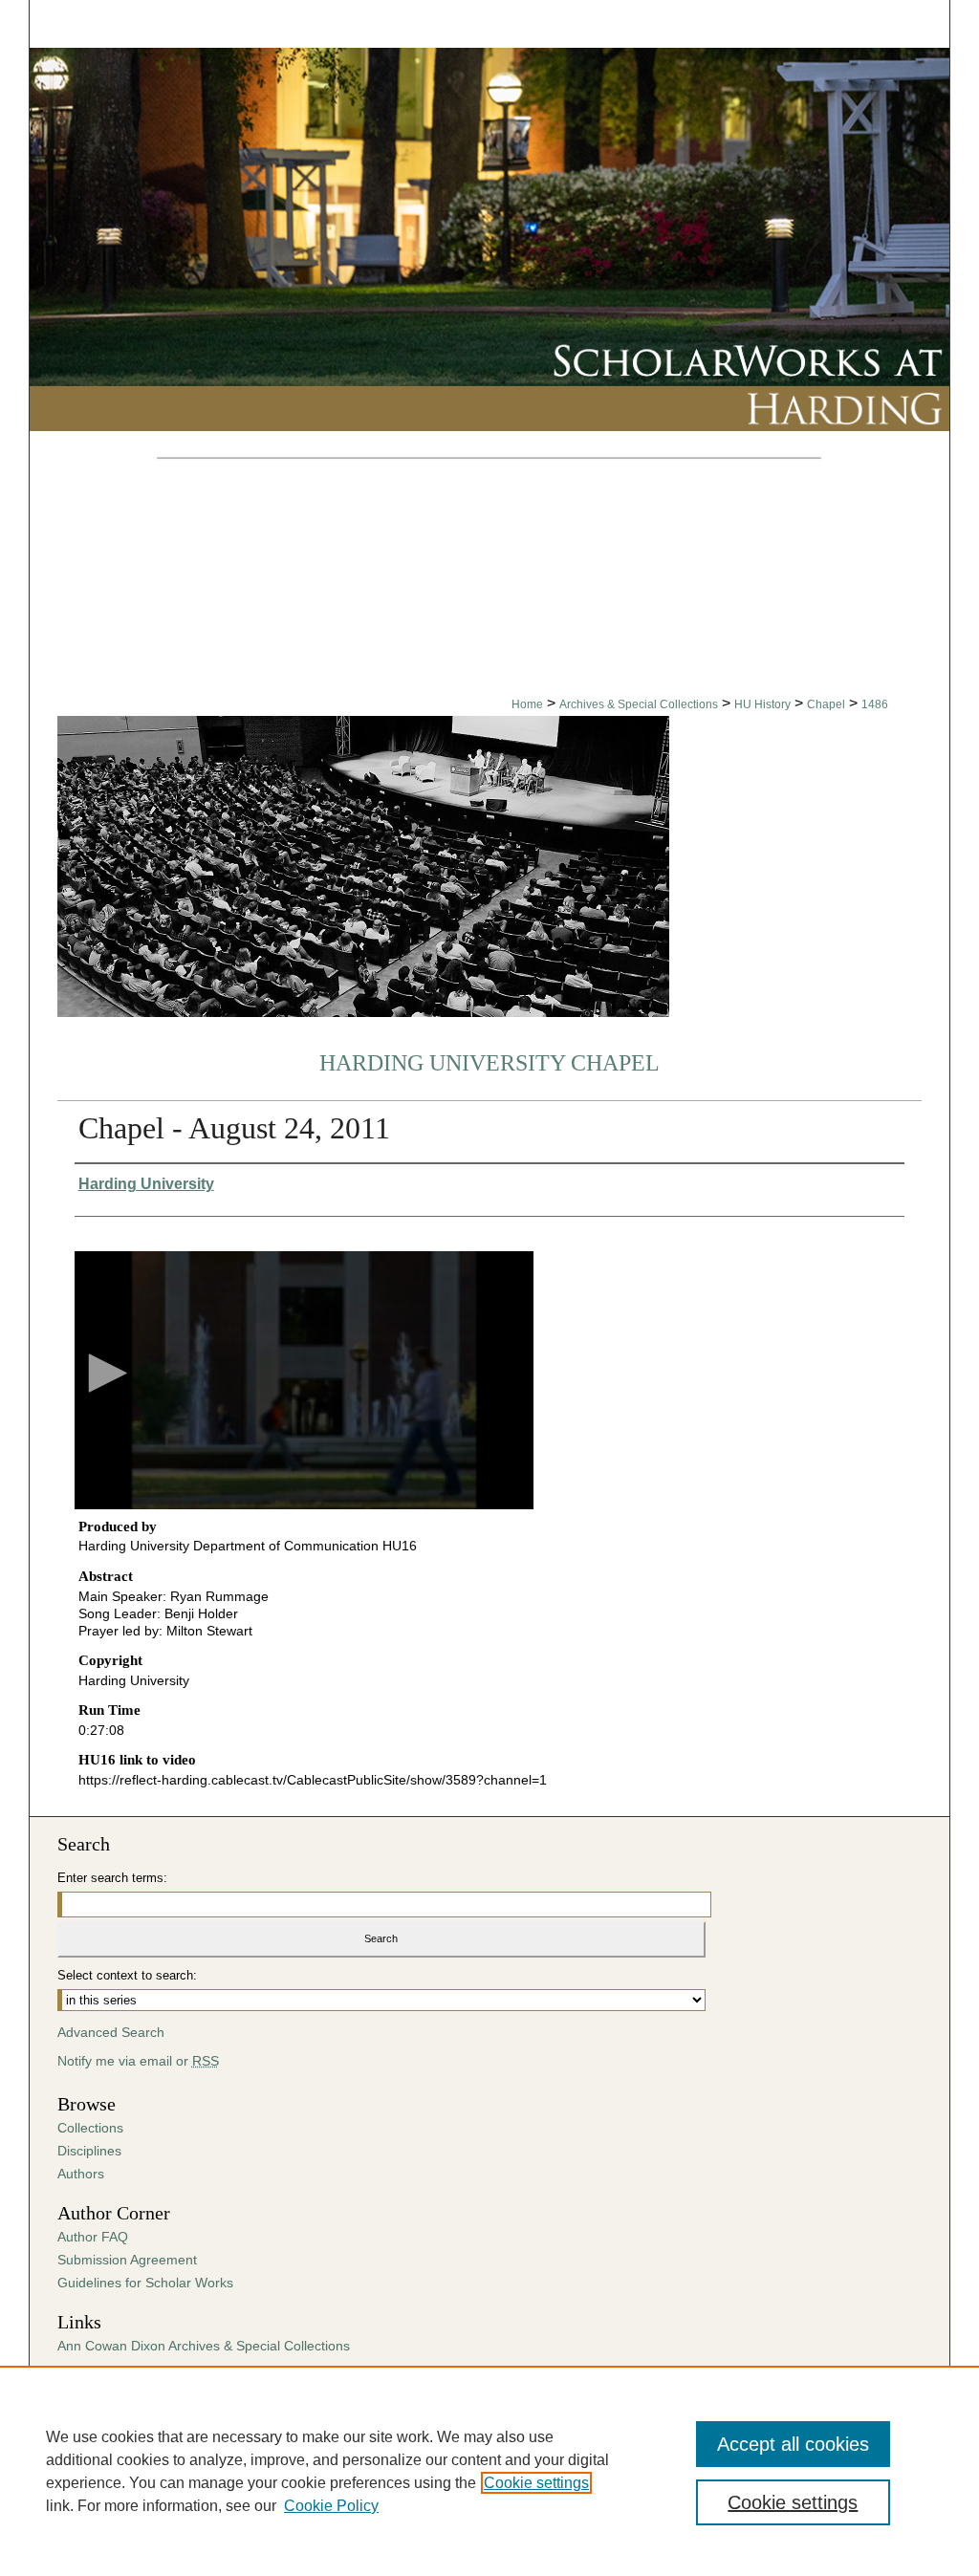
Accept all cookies (793, 2444)
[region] (489, 2471)
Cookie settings (536, 2483)
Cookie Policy (331, 2506)
